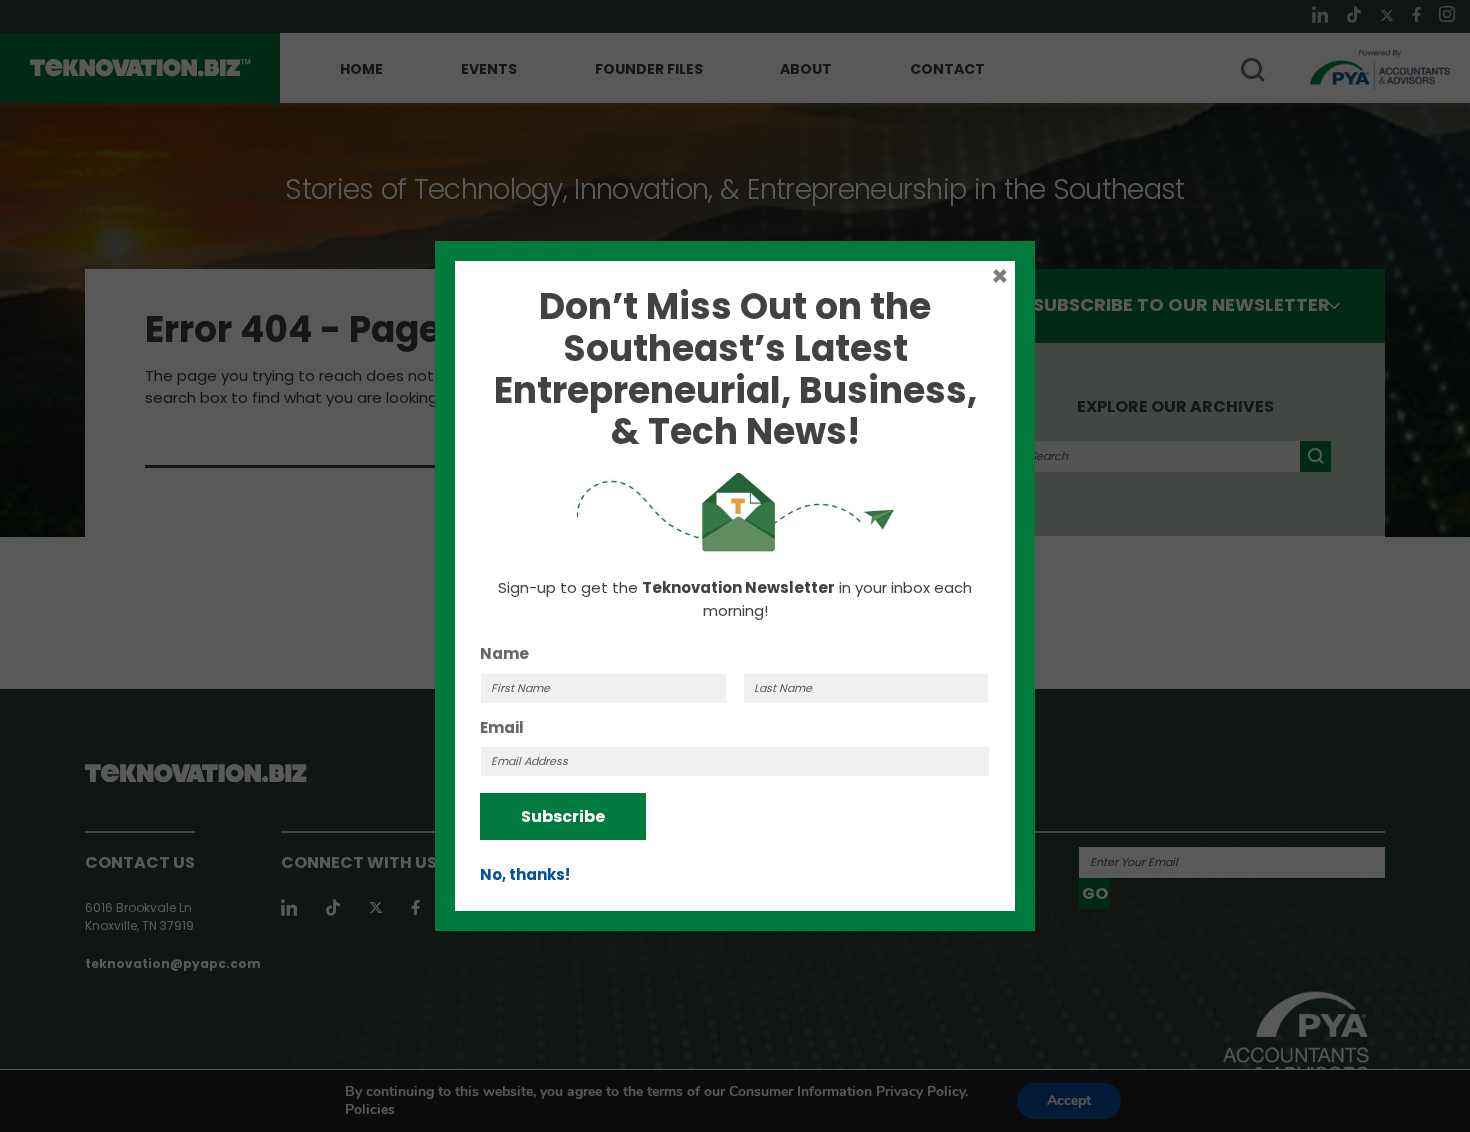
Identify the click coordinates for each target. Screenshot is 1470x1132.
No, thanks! (525, 874)
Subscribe (563, 816)
